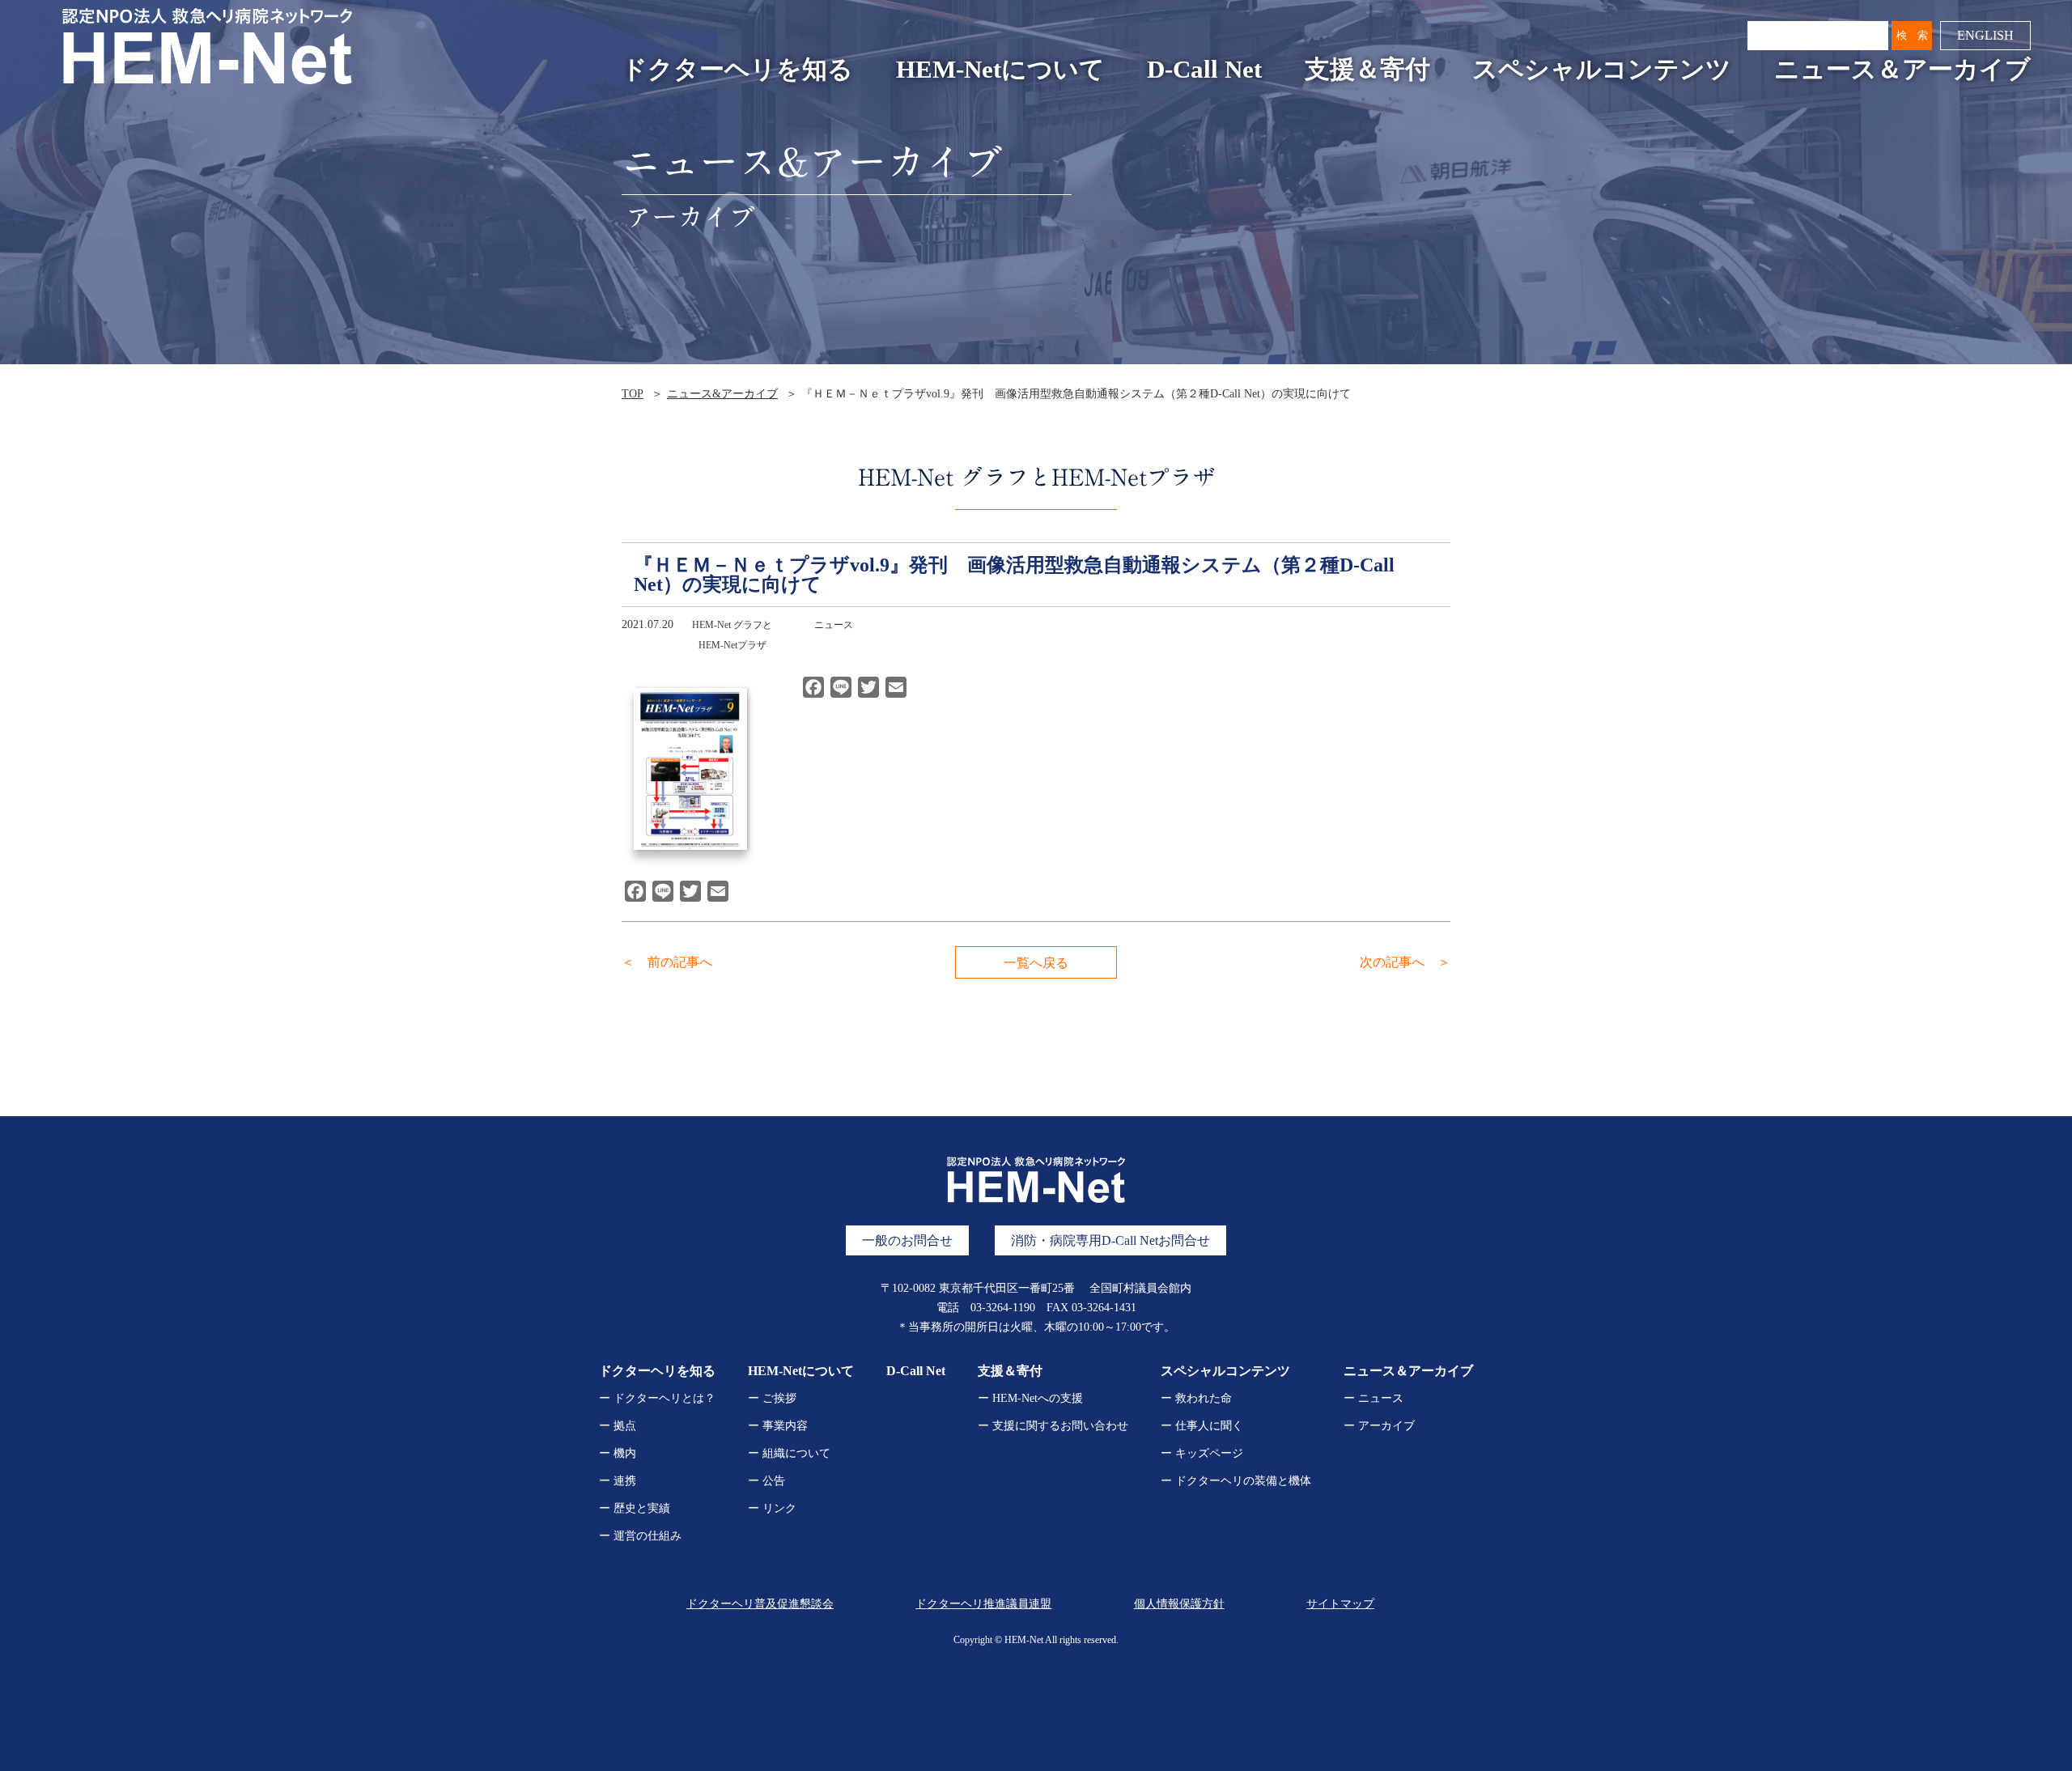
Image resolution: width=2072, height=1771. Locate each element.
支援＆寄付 (1367, 70)
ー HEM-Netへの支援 (1030, 1398)
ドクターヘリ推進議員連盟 (983, 1604)
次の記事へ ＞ (1405, 962)
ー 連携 (618, 1481)
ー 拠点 (618, 1426)
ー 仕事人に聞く (1202, 1426)
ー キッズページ (1202, 1453)
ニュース (834, 625)
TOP (633, 394)
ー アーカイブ (1379, 1426)
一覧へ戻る (1036, 963)
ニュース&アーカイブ (722, 394)
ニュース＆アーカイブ (1902, 70)
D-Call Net (1204, 70)
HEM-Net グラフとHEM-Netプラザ (732, 635)
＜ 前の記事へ (667, 962)
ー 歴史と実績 (635, 1508)
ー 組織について (789, 1453)
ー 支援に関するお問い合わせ (1053, 1426)
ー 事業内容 (778, 1426)
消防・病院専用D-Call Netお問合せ (1110, 1240)
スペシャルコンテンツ (1602, 70)
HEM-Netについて (1000, 70)
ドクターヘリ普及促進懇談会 (760, 1604)
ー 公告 (766, 1481)
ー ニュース (1374, 1398)
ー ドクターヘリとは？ (657, 1398)
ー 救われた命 (1196, 1398)
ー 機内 (618, 1453)
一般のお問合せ (907, 1240)
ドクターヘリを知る (737, 70)
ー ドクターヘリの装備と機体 (1236, 1481)
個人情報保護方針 (1179, 1604)
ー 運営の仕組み (640, 1536)
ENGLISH (1985, 35)
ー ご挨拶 (772, 1398)
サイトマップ (1340, 1604)
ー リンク (772, 1508)
